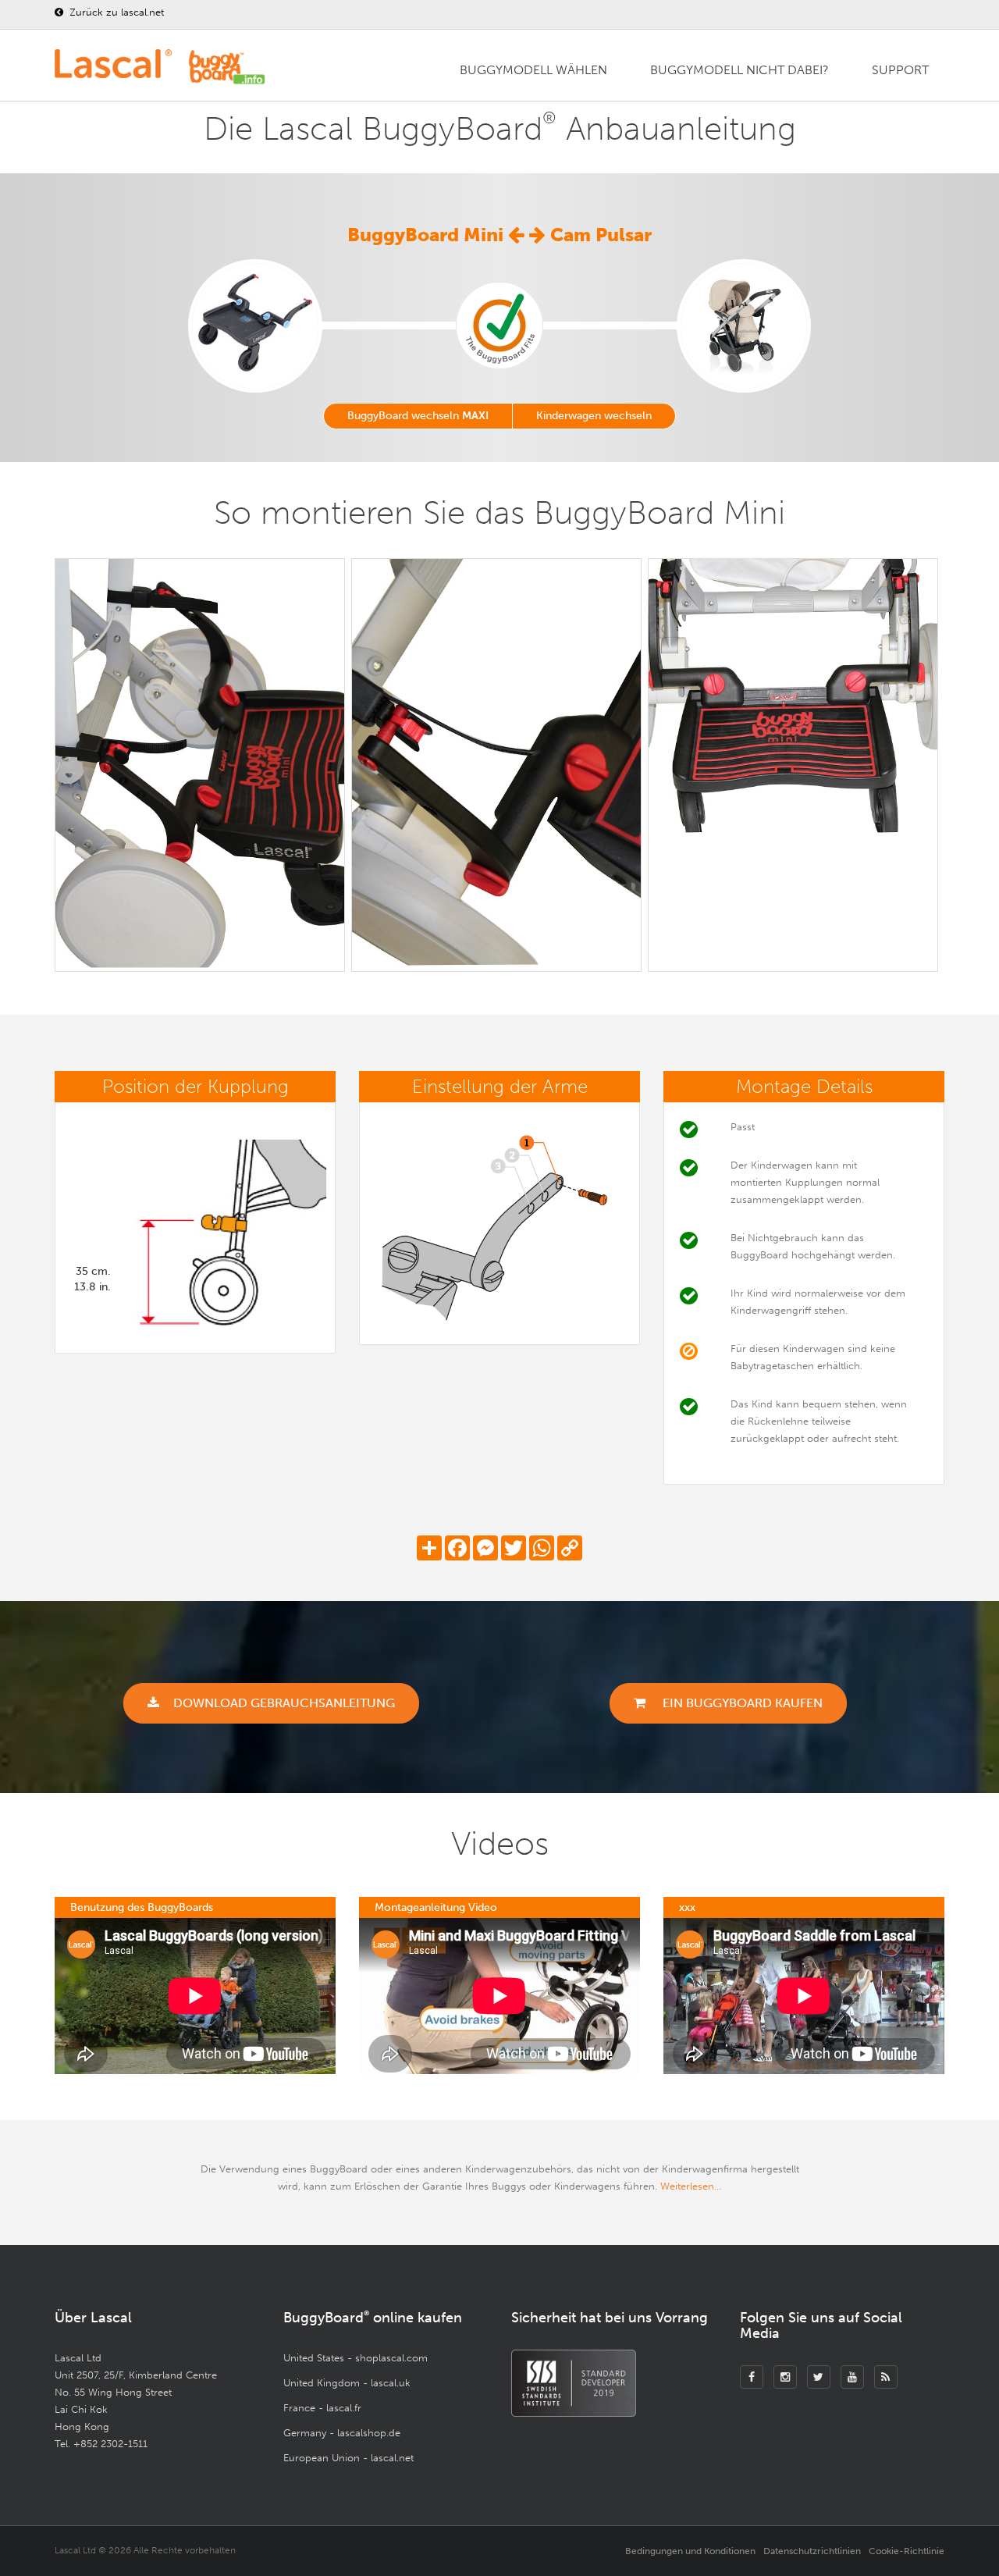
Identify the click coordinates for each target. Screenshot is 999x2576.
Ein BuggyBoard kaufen (741, 1703)
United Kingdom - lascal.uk (347, 2383)
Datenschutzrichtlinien (812, 2551)
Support (900, 70)
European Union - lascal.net (348, 2458)
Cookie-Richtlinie (907, 2551)
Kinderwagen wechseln (594, 416)
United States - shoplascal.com (356, 2358)
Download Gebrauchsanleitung (284, 1703)
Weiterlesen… (691, 2186)
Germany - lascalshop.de (342, 2433)
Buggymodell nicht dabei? (739, 70)
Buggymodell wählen (533, 70)
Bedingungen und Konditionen (690, 2551)
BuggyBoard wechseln (418, 416)
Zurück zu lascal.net (115, 12)
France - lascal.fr (322, 2408)
